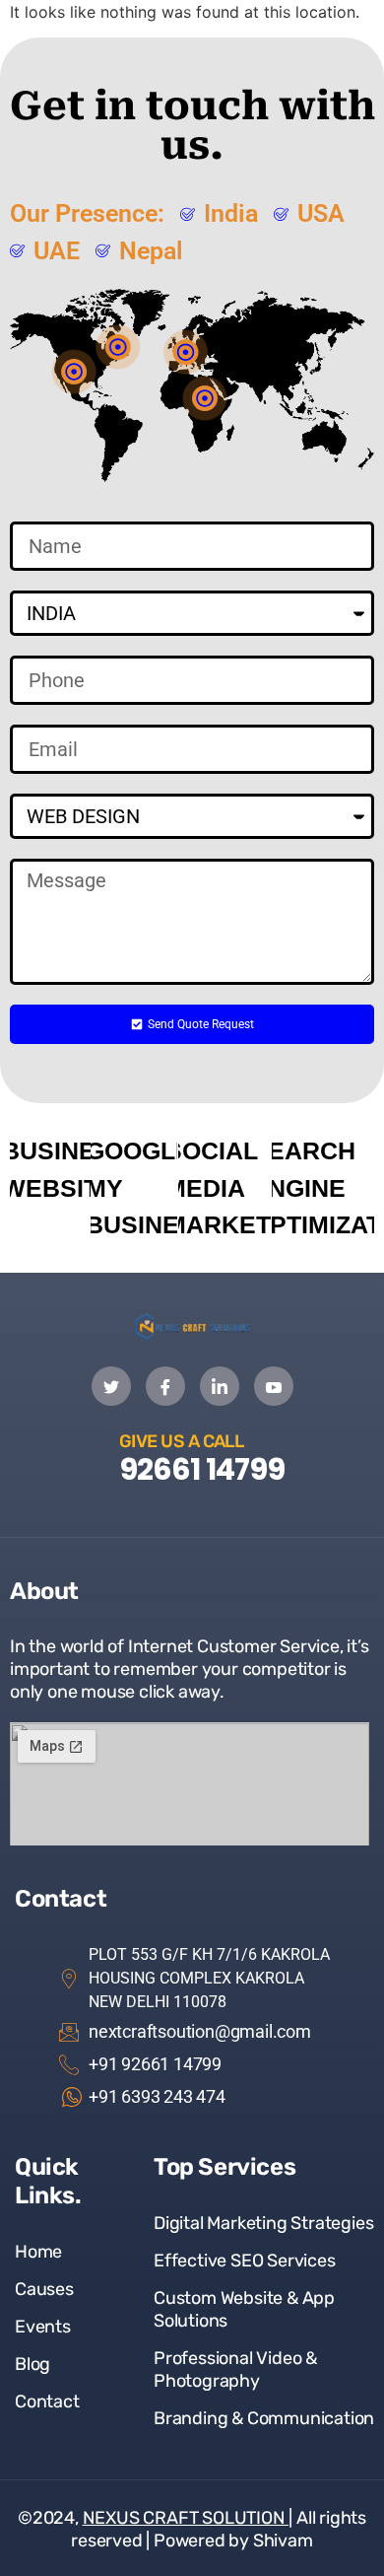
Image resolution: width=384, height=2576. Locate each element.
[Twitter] (111, 1386)
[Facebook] (165, 1386)
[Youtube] (274, 1386)
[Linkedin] (220, 1386)
